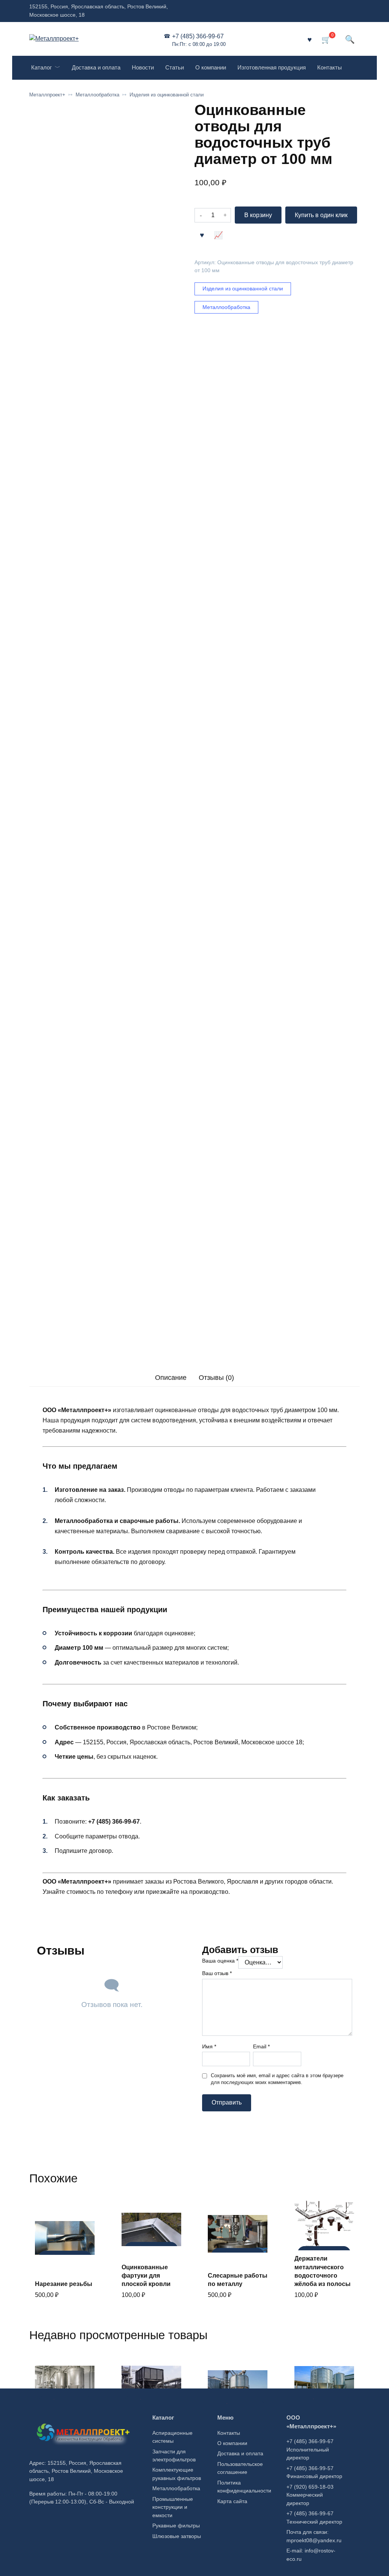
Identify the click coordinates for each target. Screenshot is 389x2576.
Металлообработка (97, 95)
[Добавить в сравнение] (218, 235)
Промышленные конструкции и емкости (173, 2507)
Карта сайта (232, 2501)
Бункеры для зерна (237, 2425)
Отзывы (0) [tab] (216, 1378)
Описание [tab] (171, 1378)
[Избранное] (310, 39)
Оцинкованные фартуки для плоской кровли (146, 2276)
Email (261, 2046)
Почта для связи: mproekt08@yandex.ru (314, 2536)
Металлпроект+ (47, 95)
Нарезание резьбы (64, 2284)
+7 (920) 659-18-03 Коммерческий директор (310, 2495)
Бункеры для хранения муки (58, 2421)
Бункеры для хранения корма (319, 2421)
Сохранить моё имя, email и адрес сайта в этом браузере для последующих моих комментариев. (277, 2079)
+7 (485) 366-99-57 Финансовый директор (314, 2472)
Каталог (41, 67)
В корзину (258, 215)
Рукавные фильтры (176, 2526)
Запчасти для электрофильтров (174, 2456)
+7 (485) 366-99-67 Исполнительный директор (310, 2449)
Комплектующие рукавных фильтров (177, 2474)
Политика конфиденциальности (244, 2487)
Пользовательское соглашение (240, 2468)
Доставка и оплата (96, 67)
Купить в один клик (321, 215)
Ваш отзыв (217, 1973)
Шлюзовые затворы (177, 2536)
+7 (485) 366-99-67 (199, 40)
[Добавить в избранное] (202, 235)
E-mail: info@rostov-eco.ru (311, 2555)
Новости (143, 67)
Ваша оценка (220, 1961)
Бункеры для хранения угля (143, 2421)
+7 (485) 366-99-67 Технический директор (314, 2518)
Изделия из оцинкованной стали (167, 95)
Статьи (175, 67)
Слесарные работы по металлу (238, 2280)
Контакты (330, 67)
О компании (211, 67)
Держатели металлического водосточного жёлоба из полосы (323, 2271)
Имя (209, 2046)
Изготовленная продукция (272, 67)
